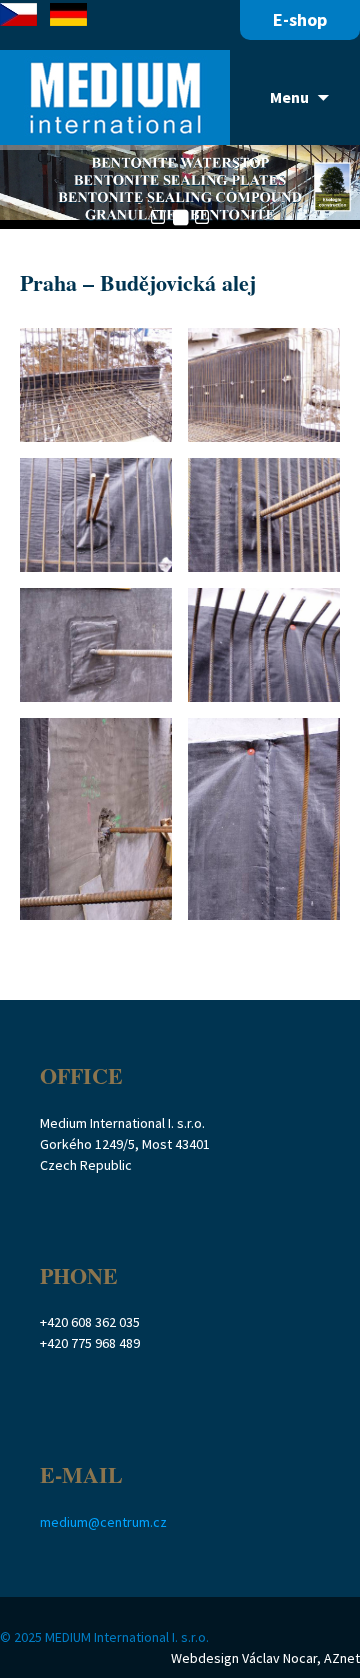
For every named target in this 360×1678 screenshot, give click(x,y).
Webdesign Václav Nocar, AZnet (265, 1658)
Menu (289, 97)
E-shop (300, 19)
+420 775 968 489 (90, 1343)
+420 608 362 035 (90, 1322)
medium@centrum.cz (103, 1522)
